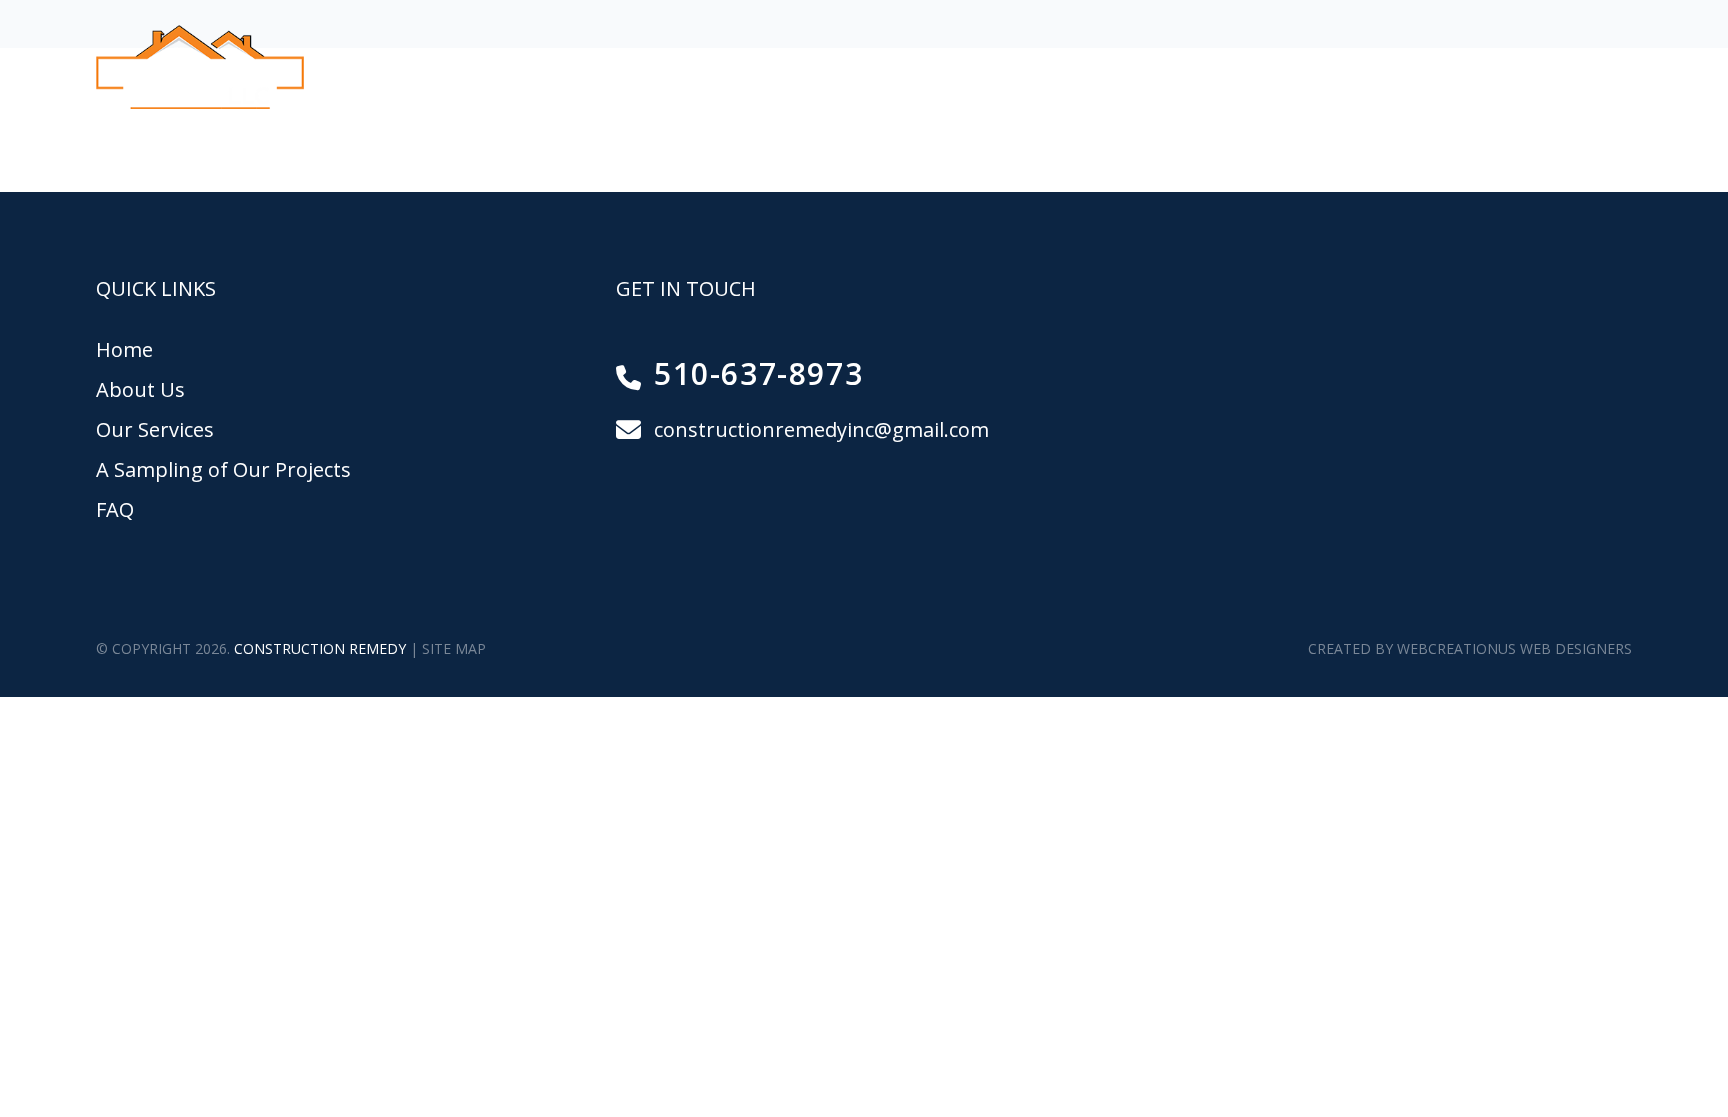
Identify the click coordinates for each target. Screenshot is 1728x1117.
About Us (724, 68)
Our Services (894, 68)
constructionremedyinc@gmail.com (821, 429)
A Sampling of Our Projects (1155, 68)
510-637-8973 (1567, 66)
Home (590, 68)
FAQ (1396, 68)
